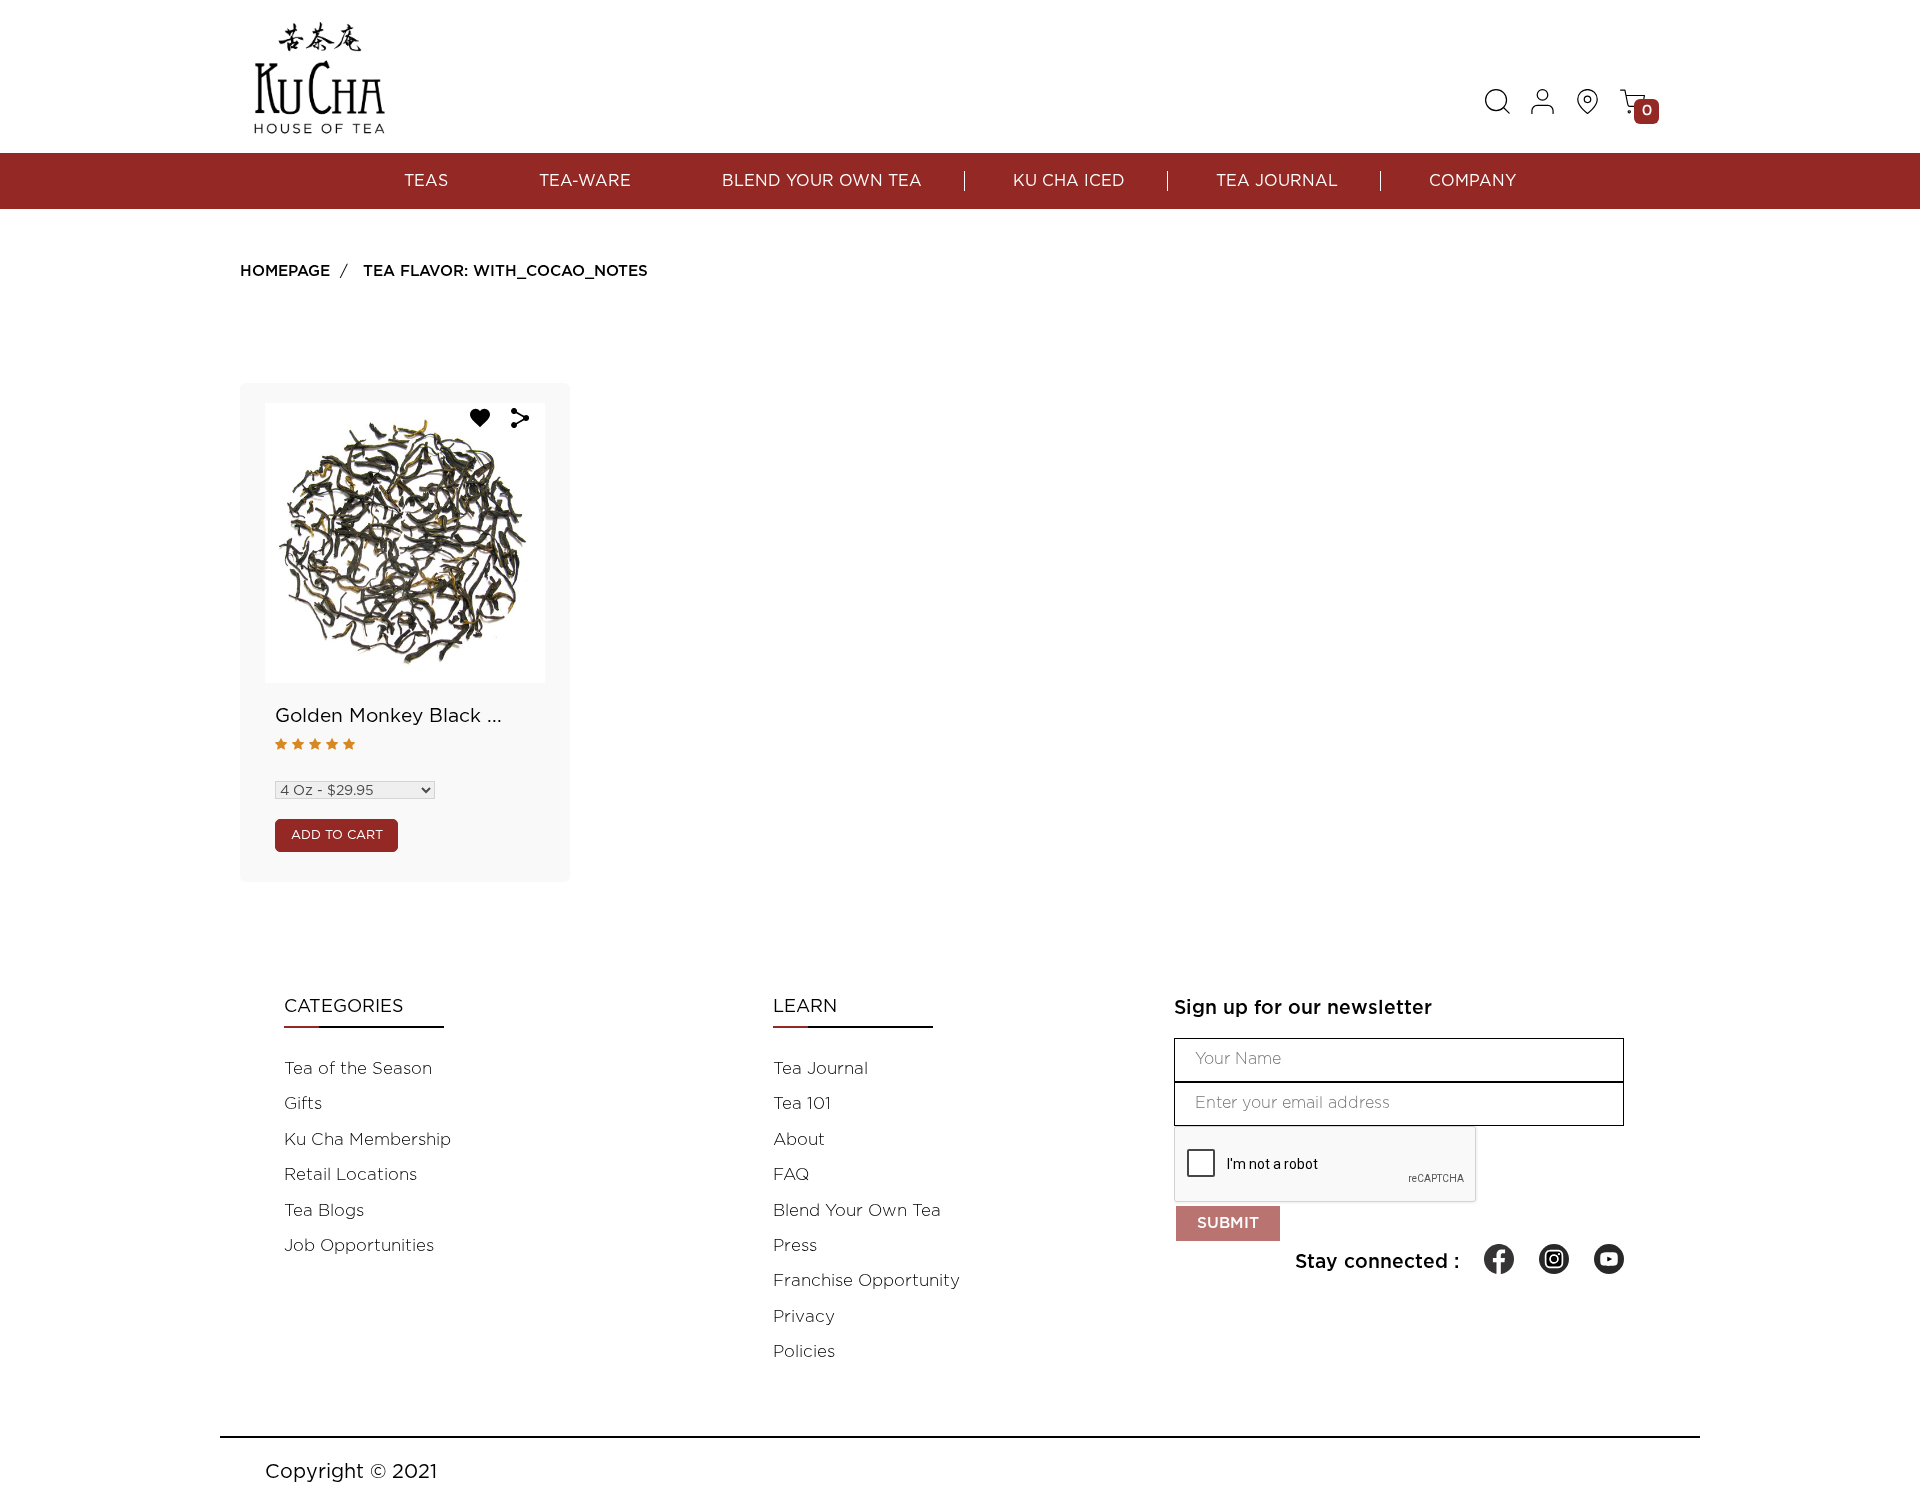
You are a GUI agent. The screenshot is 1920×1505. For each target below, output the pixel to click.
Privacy (804, 1316)
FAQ (791, 1174)
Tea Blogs (324, 1210)
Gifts (303, 1103)
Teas (426, 181)
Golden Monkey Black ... (388, 716)
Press (795, 1245)
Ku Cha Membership (367, 1139)
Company (1472, 181)
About (799, 1139)
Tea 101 (802, 1103)
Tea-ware (585, 181)
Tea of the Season (358, 1068)
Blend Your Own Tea (822, 181)
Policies (804, 1351)
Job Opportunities (359, 1245)
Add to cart (337, 835)
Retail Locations (350, 1174)
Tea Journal (1277, 181)
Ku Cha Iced (1069, 181)
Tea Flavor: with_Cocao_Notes (505, 271)
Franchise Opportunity (866, 1280)
